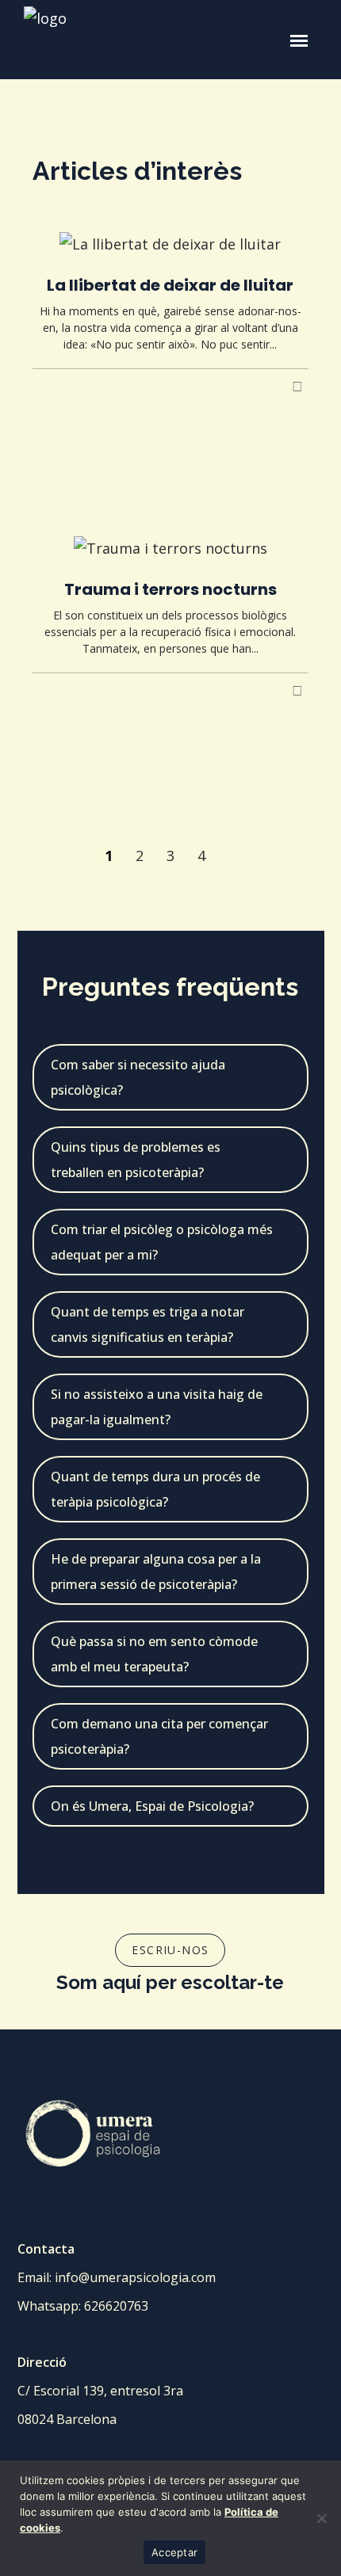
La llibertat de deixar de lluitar (170, 285)
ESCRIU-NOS (170, 1950)
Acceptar (174, 2552)
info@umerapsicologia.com (135, 2277)
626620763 (116, 2306)
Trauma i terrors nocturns (170, 589)
